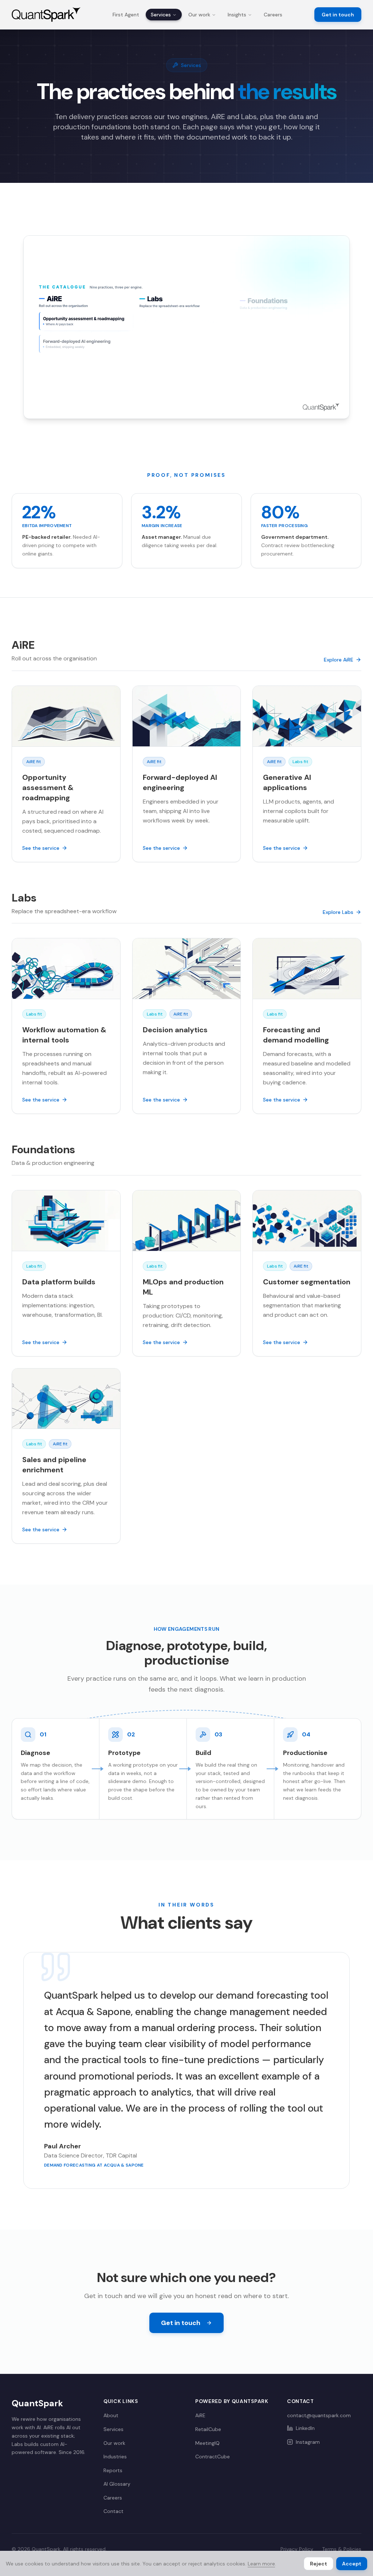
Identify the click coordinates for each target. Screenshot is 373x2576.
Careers (273, 15)
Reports (113, 2470)
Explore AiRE (339, 660)
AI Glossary (117, 2484)
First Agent (126, 15)
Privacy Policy (297, 2549)
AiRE (200, 2415)
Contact (113, 2511)
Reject (319, 2564)
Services (161, 15)
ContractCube (213, 2457)
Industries (115, 2457)
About (111, 2415)
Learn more (261, 2564)
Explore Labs (338, 912)
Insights (237, 15)
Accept (352, 2564)
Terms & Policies (342, 2549)
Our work (199, 15)
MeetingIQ (207, 2443)
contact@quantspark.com (319, 2415)
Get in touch (338, 15)
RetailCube (208, 2429)
